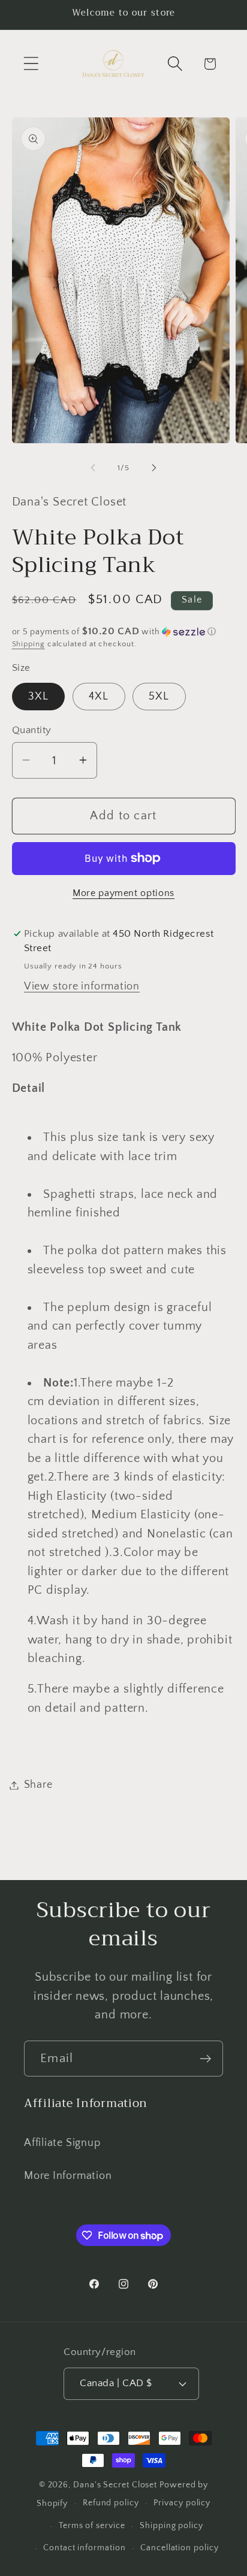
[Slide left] (93, 468)
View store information (82, 986)
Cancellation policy (179, 2548)
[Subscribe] (205, 2059)
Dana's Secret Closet (115, 2485)
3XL (39, 697)
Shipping (28, 644)
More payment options (123, 893)
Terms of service (92, 2526)
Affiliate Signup (62, 2143)
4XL (99, 697)
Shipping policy (171, 2526)
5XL (159, 697)
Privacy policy (182, 2503)
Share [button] (38, 1785)
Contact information (84, 2548)
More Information (68, 2176)
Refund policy (111, 2503)
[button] (31, 64)
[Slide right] (154, 468)
